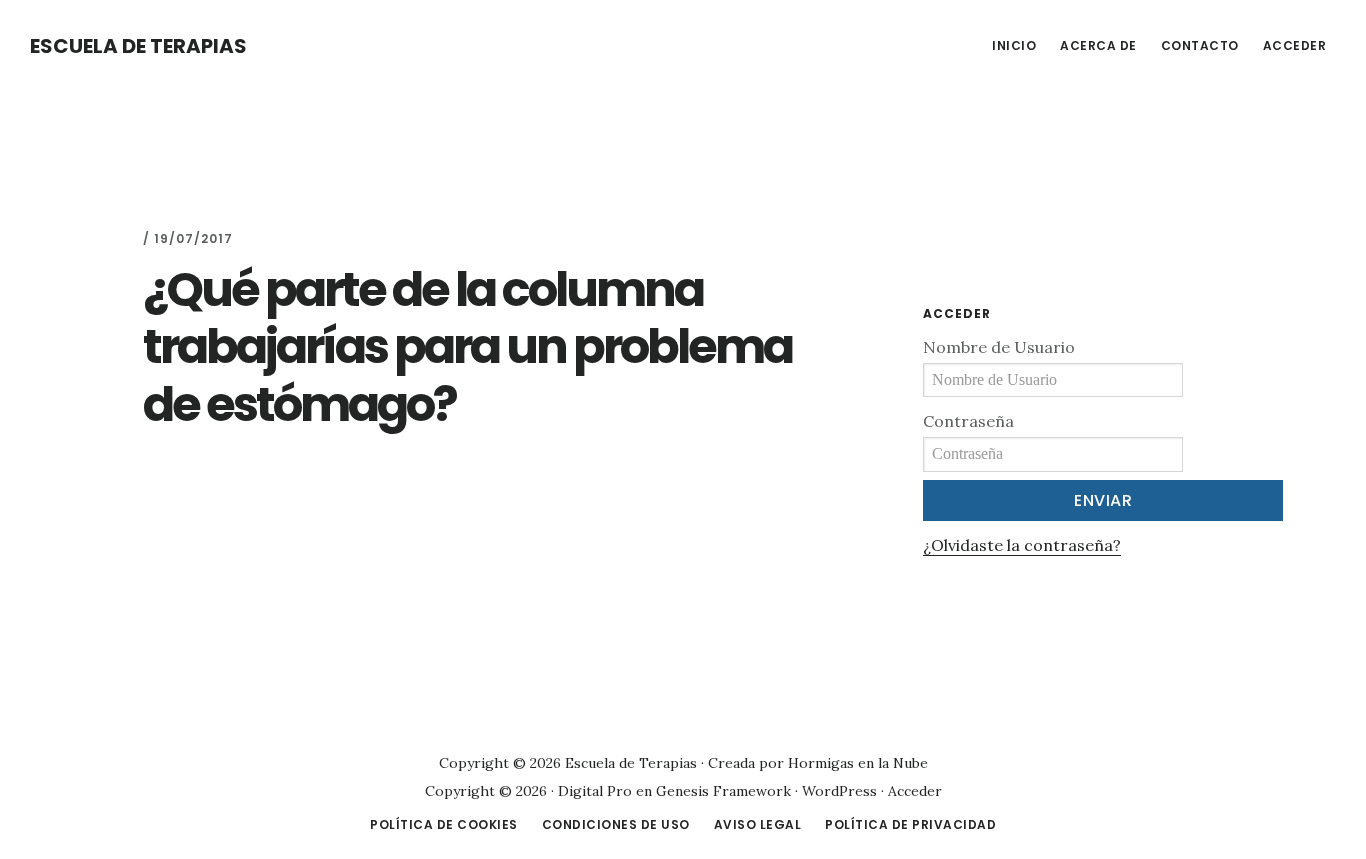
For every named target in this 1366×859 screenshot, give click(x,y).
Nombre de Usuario (999, 347)
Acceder (915, 791)
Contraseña (968, 421)
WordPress (839, 791)
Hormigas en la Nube (858, 763)
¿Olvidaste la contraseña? (1022, 545)
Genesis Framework (723, 791)
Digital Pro (595, 791)
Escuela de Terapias (138, 46)
